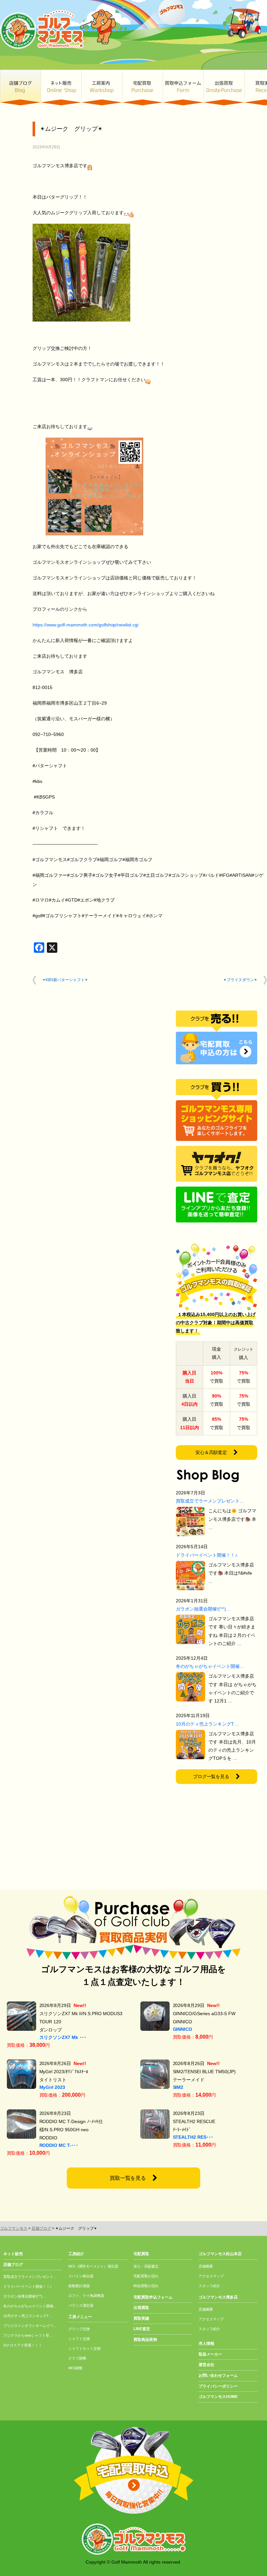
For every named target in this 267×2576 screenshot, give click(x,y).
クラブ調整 (77, 2358)
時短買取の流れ (146, 2286)
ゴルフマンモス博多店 (218, 2297)
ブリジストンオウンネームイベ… (30, 2326)
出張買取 (224, 88)
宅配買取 (142, 88)
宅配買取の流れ (146, 2276)
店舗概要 (206, 2266)
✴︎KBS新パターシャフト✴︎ (65, 980)
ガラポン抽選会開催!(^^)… (203, 1609)
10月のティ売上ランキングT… (207, 1724)
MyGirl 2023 (52, 2087)
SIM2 (178, 2087)
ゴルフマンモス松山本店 (220, 2254)
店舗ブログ (20, 88)
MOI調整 (75, 2368)
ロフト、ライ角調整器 (86, 2296)
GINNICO (183, 2029)
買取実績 (141, 2318)
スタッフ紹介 (209, 2286)
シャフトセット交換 (84, 2348)
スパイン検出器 (81, 2276)
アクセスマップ (211, 2276)
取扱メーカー (210, 2354)
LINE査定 (142, 2329)
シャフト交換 (79, 2339)
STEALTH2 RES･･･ (193, 2137)
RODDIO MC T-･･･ (59, 2145)
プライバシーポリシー (218, 2386)
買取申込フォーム (183, 88)
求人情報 (206, 2344)
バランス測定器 (81, 2305)
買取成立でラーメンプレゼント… (210, 1501)
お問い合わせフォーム (218, 2375)
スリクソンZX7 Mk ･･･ (63, 2037)
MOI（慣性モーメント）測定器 (93, 2266)
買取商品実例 (145, 2340)
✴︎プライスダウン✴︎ (240, 980)
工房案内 (102, 88)
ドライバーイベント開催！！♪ (207, 1555)
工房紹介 (76, 2254)
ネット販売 (61, 88)
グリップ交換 (79, 2329)
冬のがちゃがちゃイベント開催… (210, 1666)
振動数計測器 (79, 2286)
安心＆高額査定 (211, 1452)
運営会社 (206, 2365)
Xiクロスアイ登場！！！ (23, 2345)
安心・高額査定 (146, 2266)
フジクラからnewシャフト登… (28, 2335)
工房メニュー (80, 2317)
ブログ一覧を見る (211, 1776)
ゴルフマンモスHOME (218, 2397)
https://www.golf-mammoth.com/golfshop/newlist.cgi (85, 625)
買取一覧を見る (128, 2178)
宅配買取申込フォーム (153, 2297)
